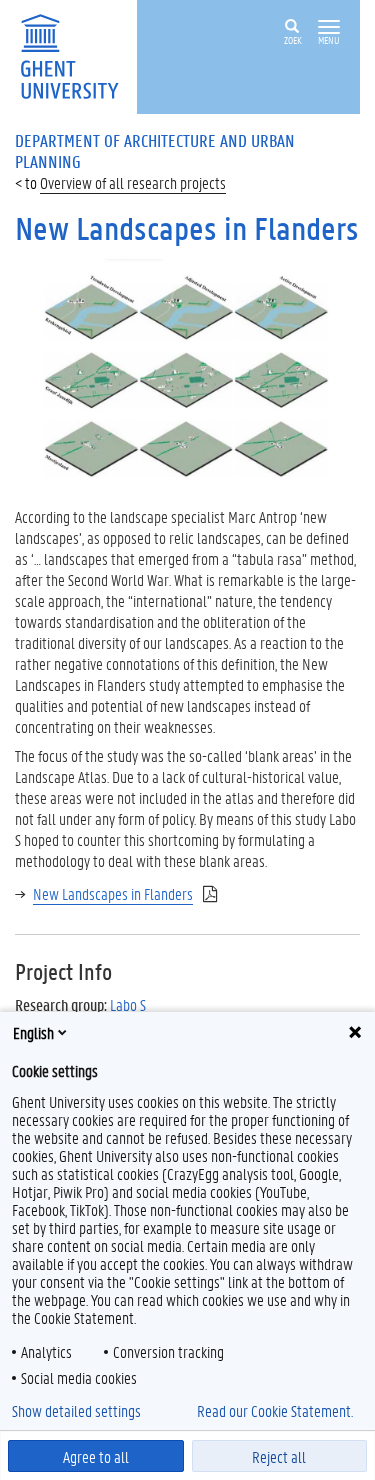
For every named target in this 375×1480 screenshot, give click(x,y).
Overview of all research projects (133, 182)
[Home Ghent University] (76, 54)
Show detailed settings (76, 1411)
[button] (329, 27)
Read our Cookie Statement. (275, 1411)
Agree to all (96, 1456)
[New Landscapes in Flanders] (187, 371)
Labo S (128, 1004)
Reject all (279, 1456)
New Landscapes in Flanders (113, 893)
